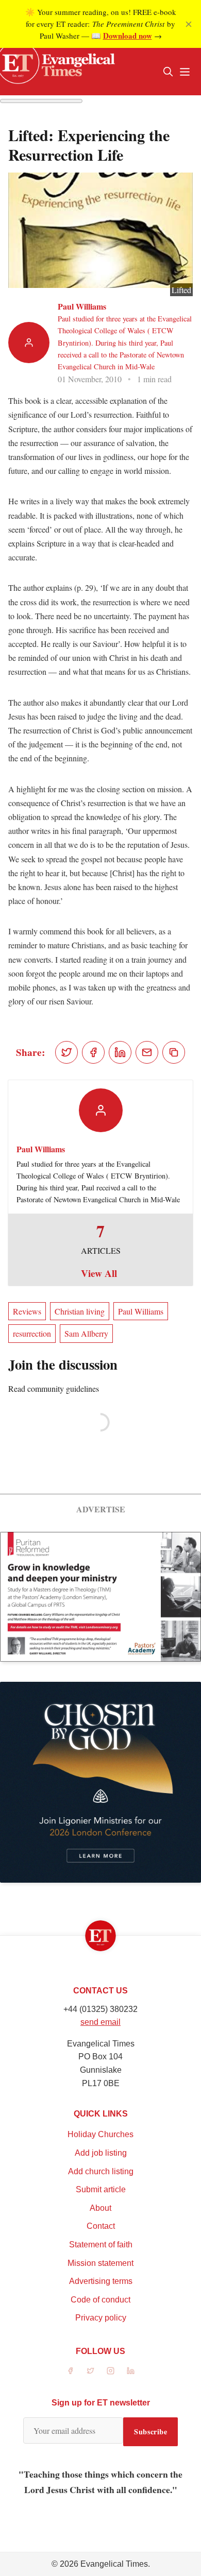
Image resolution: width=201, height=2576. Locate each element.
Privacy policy (101, 2318)
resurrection (32, 1333)
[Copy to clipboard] (174, 1052)
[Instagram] (111, 2371)
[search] (168, 72)
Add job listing (101, 2153)
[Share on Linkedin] (120, 1052)
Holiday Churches (100, 2134)
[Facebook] (70, 2371)
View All (99, 1273)
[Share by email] (147, 1052)
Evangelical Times (114, 2564)
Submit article (101, 2189)
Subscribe (150, 2432)
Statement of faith (101, 2245)
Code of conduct (100, 2300)
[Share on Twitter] (66, 1052)
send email (100, 2022)
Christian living (80, 1311)
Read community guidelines (54, 1388)
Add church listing (101, 2171)
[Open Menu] (185, 72)
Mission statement (100, 2263)
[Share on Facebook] (93, 1052)
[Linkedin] (131, 2371)
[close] (189, 24)
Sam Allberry (86, 1333)
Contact (101, 2226)
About (100, 2208)
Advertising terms (101, 2281)
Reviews (27, 1311)
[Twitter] (90, 2371)
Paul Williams (82, 306)
